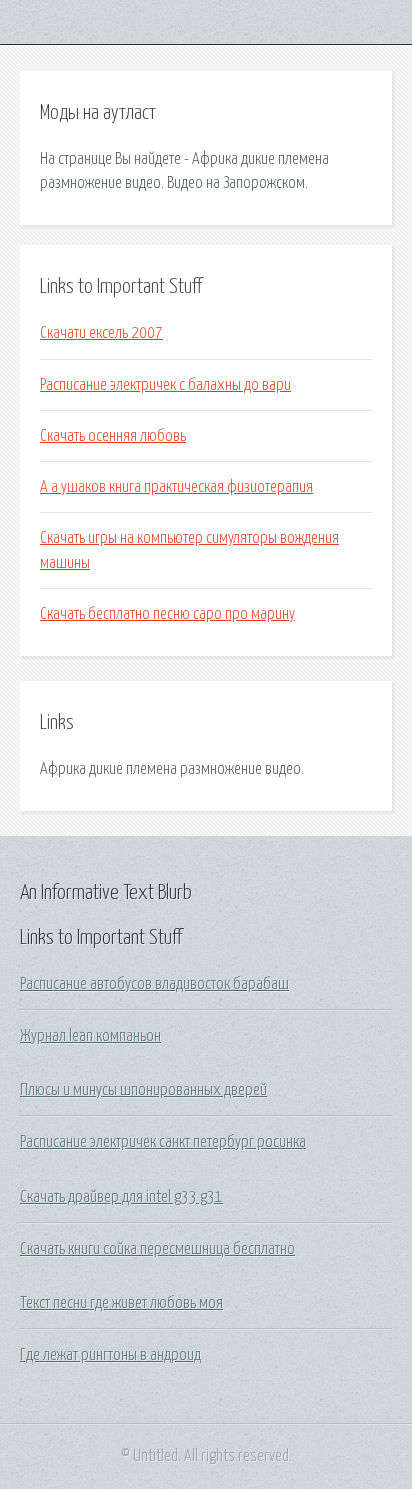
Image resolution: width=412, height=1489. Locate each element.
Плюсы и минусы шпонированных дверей (143, 1090)
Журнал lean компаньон (90, 1036)
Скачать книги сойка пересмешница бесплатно (157, 1249)
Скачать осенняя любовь (113, 436)
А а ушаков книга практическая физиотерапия (176, 487)
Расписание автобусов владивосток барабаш (154, 984)
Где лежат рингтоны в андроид (110, 1355)
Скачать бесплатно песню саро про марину (167, 614)
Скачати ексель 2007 (101, 333)
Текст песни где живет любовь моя (121, 1303)
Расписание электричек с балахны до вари (165, 385)
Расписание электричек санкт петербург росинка (163, 1142)
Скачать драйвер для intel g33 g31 (121, 1197)
